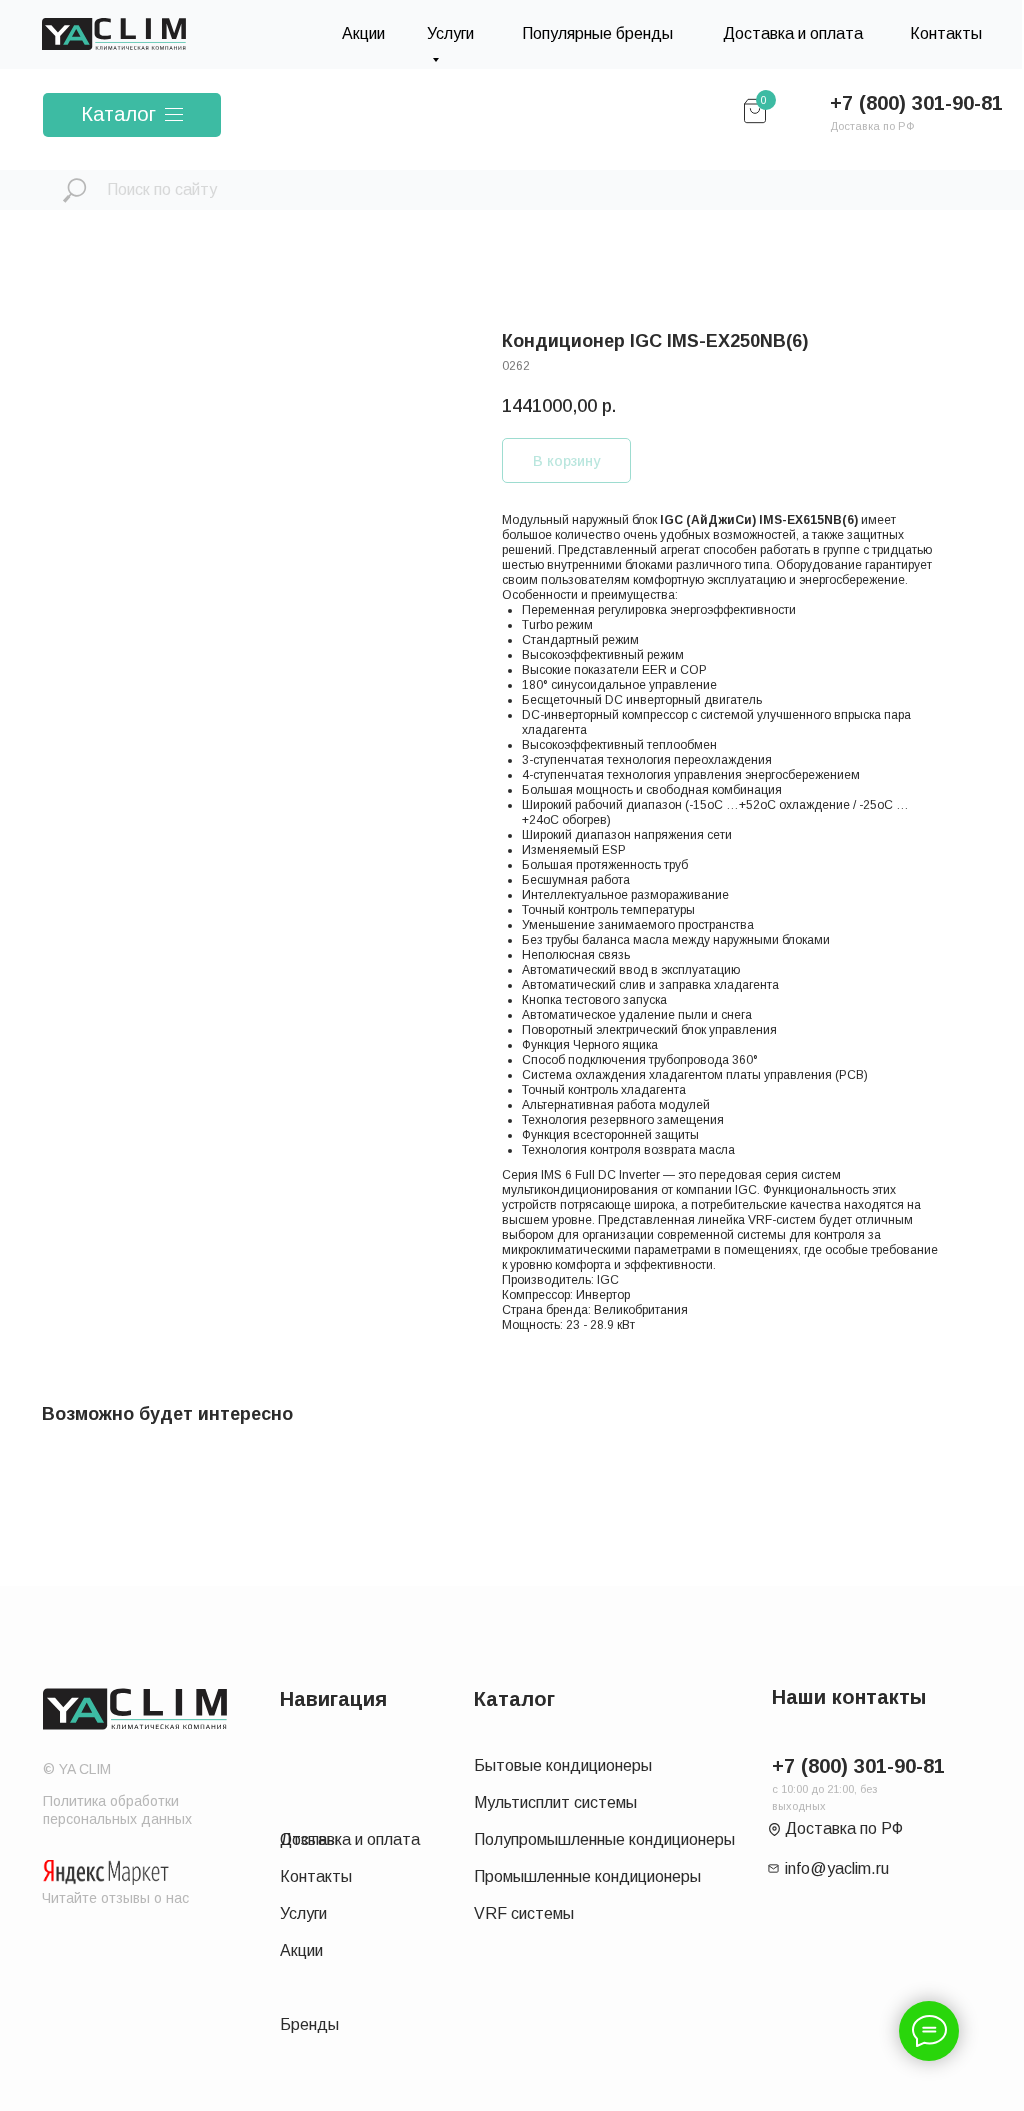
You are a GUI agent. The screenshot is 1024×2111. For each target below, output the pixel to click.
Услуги (303, 1913)
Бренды (309, 2024)
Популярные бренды (597, 33)
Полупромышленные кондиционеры (604, 1839)
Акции (363, 33)
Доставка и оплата (793, 33)
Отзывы (309, 1839)
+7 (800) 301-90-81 (916, 103)
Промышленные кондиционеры (587, 1876)
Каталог (118, 114)
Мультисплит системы (555, 1802)
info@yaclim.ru (837, 1868)
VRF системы (524, 1913)
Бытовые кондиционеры (563, 1765)
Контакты (946, 33)
